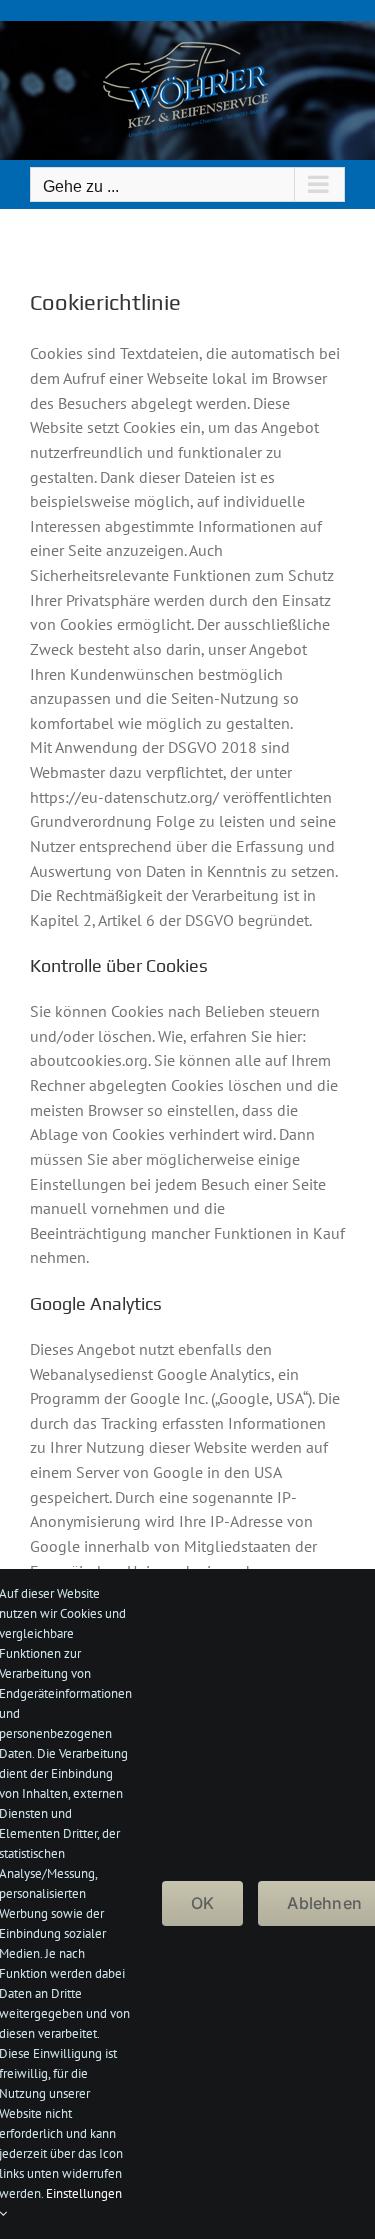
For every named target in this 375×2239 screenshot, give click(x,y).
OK (202, 1903)
